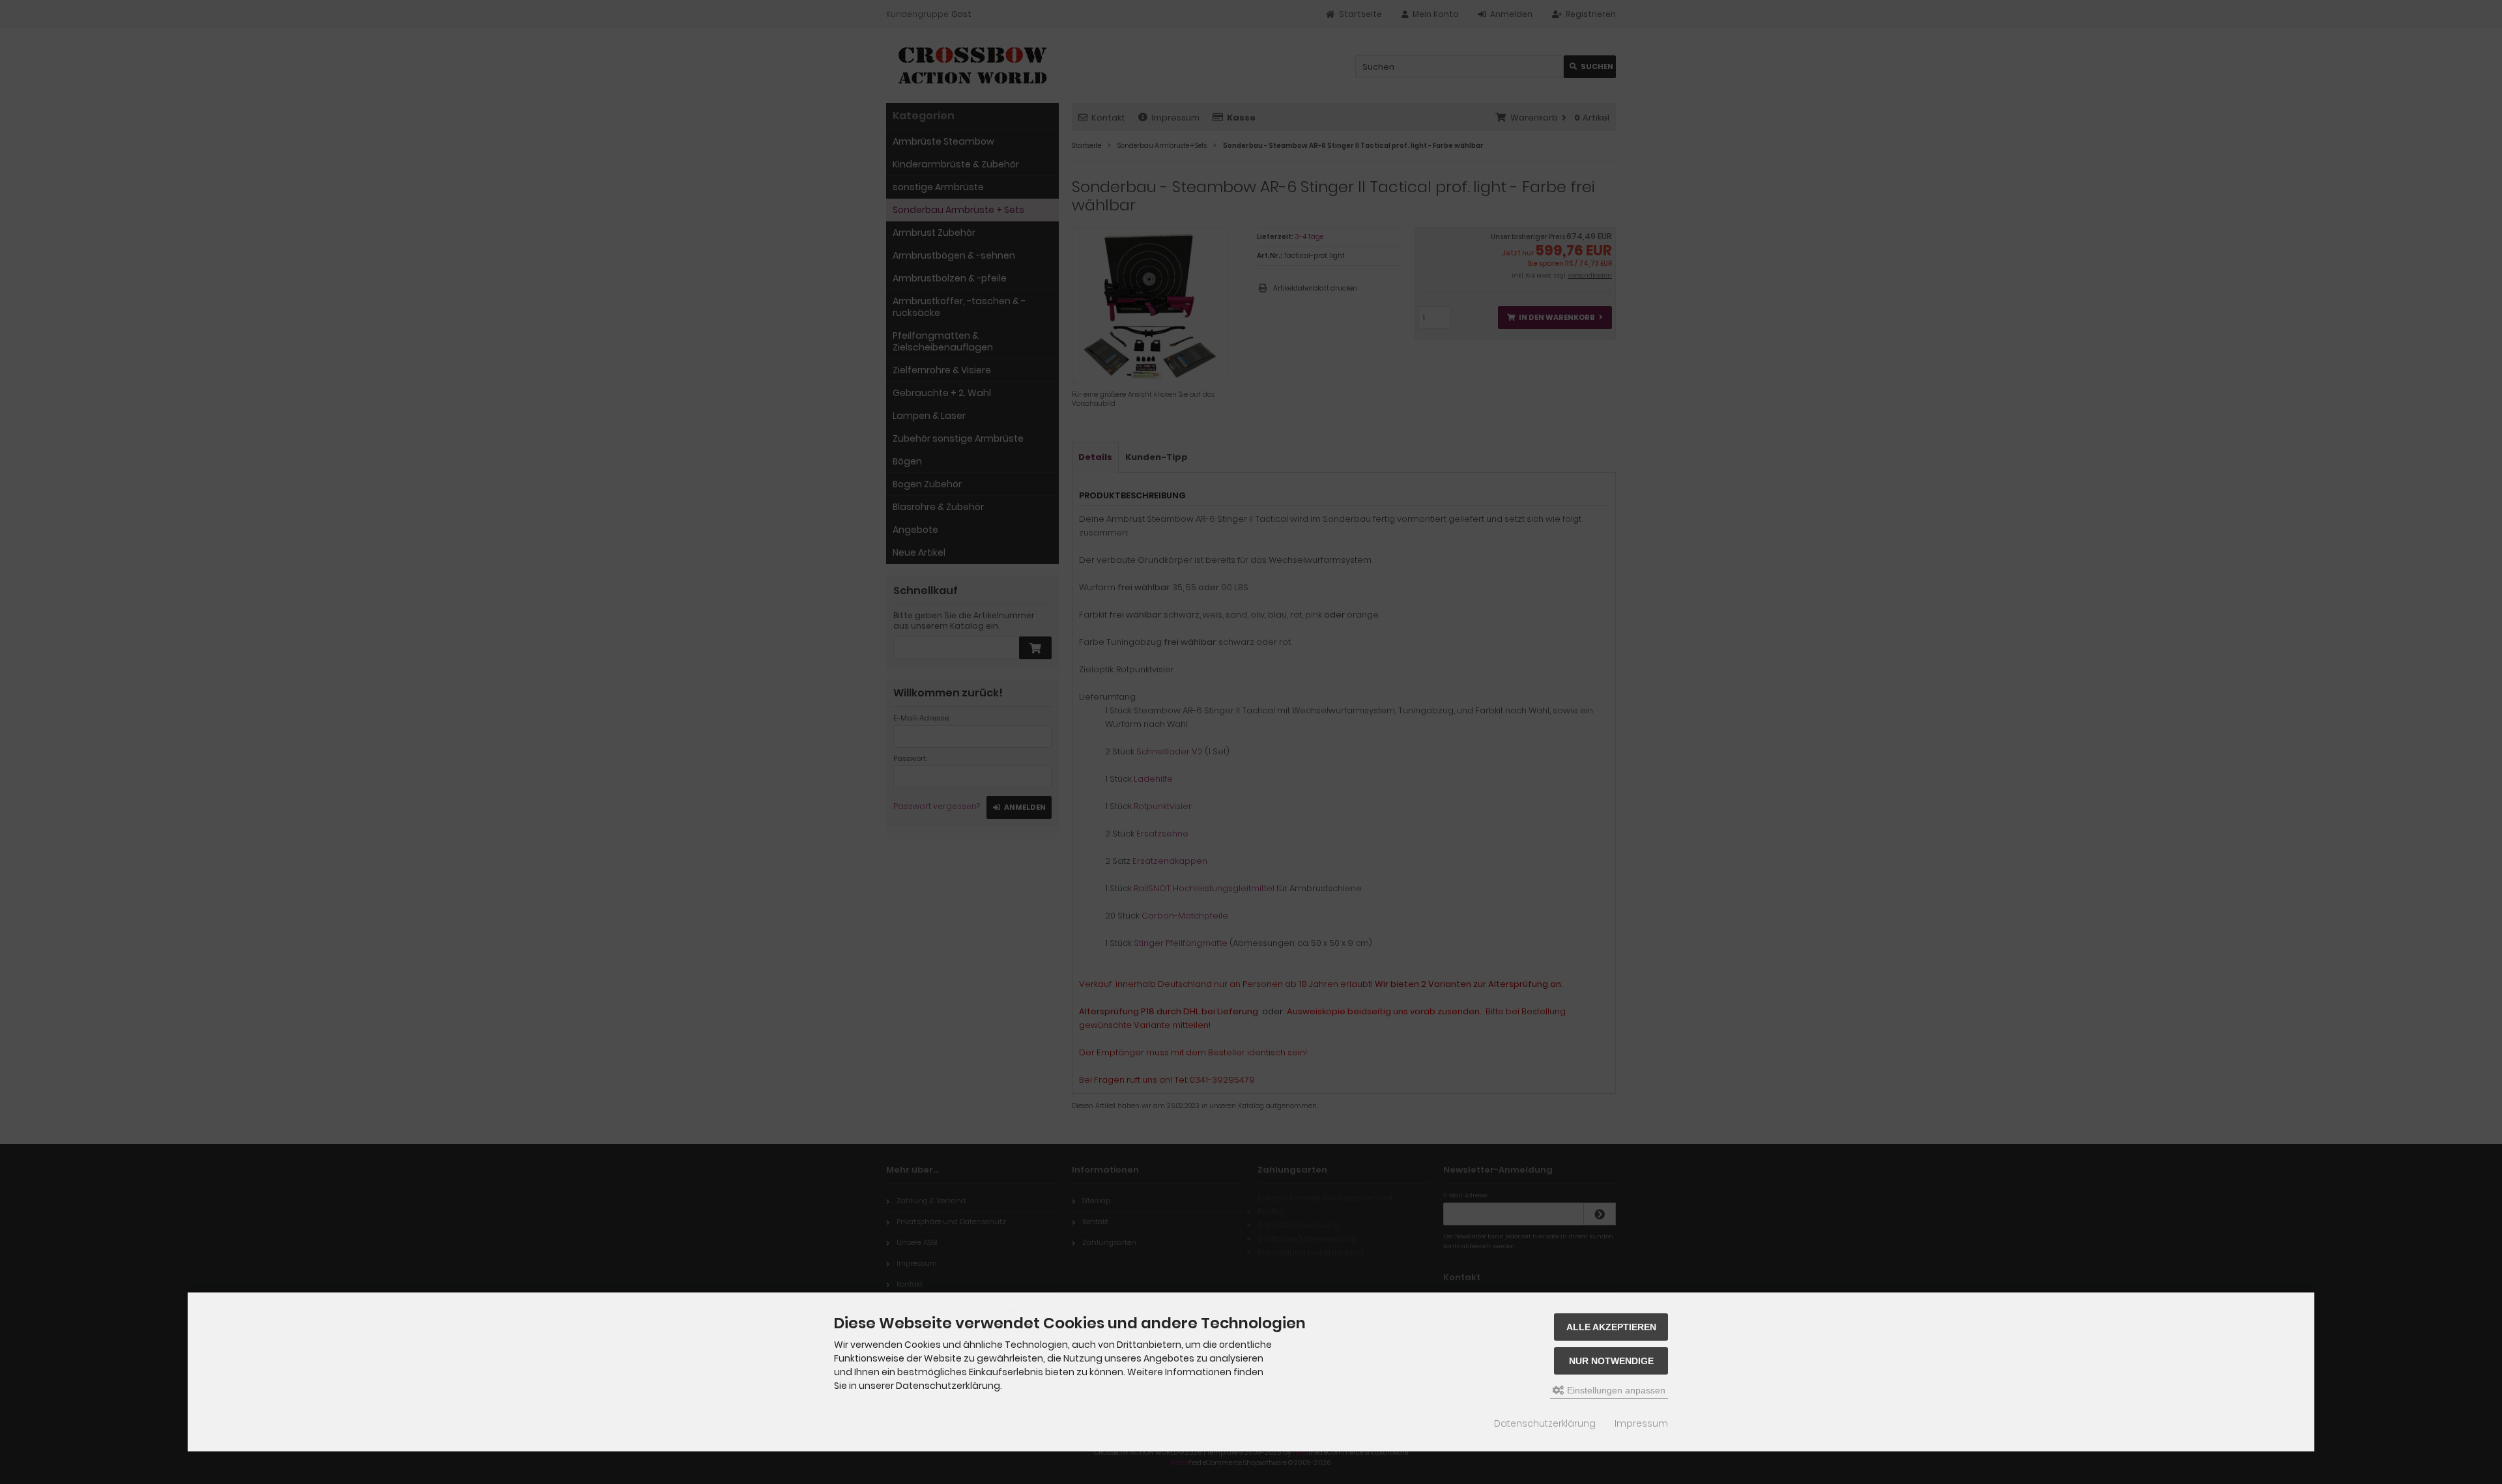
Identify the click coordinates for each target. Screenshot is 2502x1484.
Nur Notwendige (1611, 1361)
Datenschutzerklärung (1545, 1423)
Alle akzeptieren (1611, 1327)
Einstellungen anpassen (1615, 1390)
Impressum (1641, 1423)
